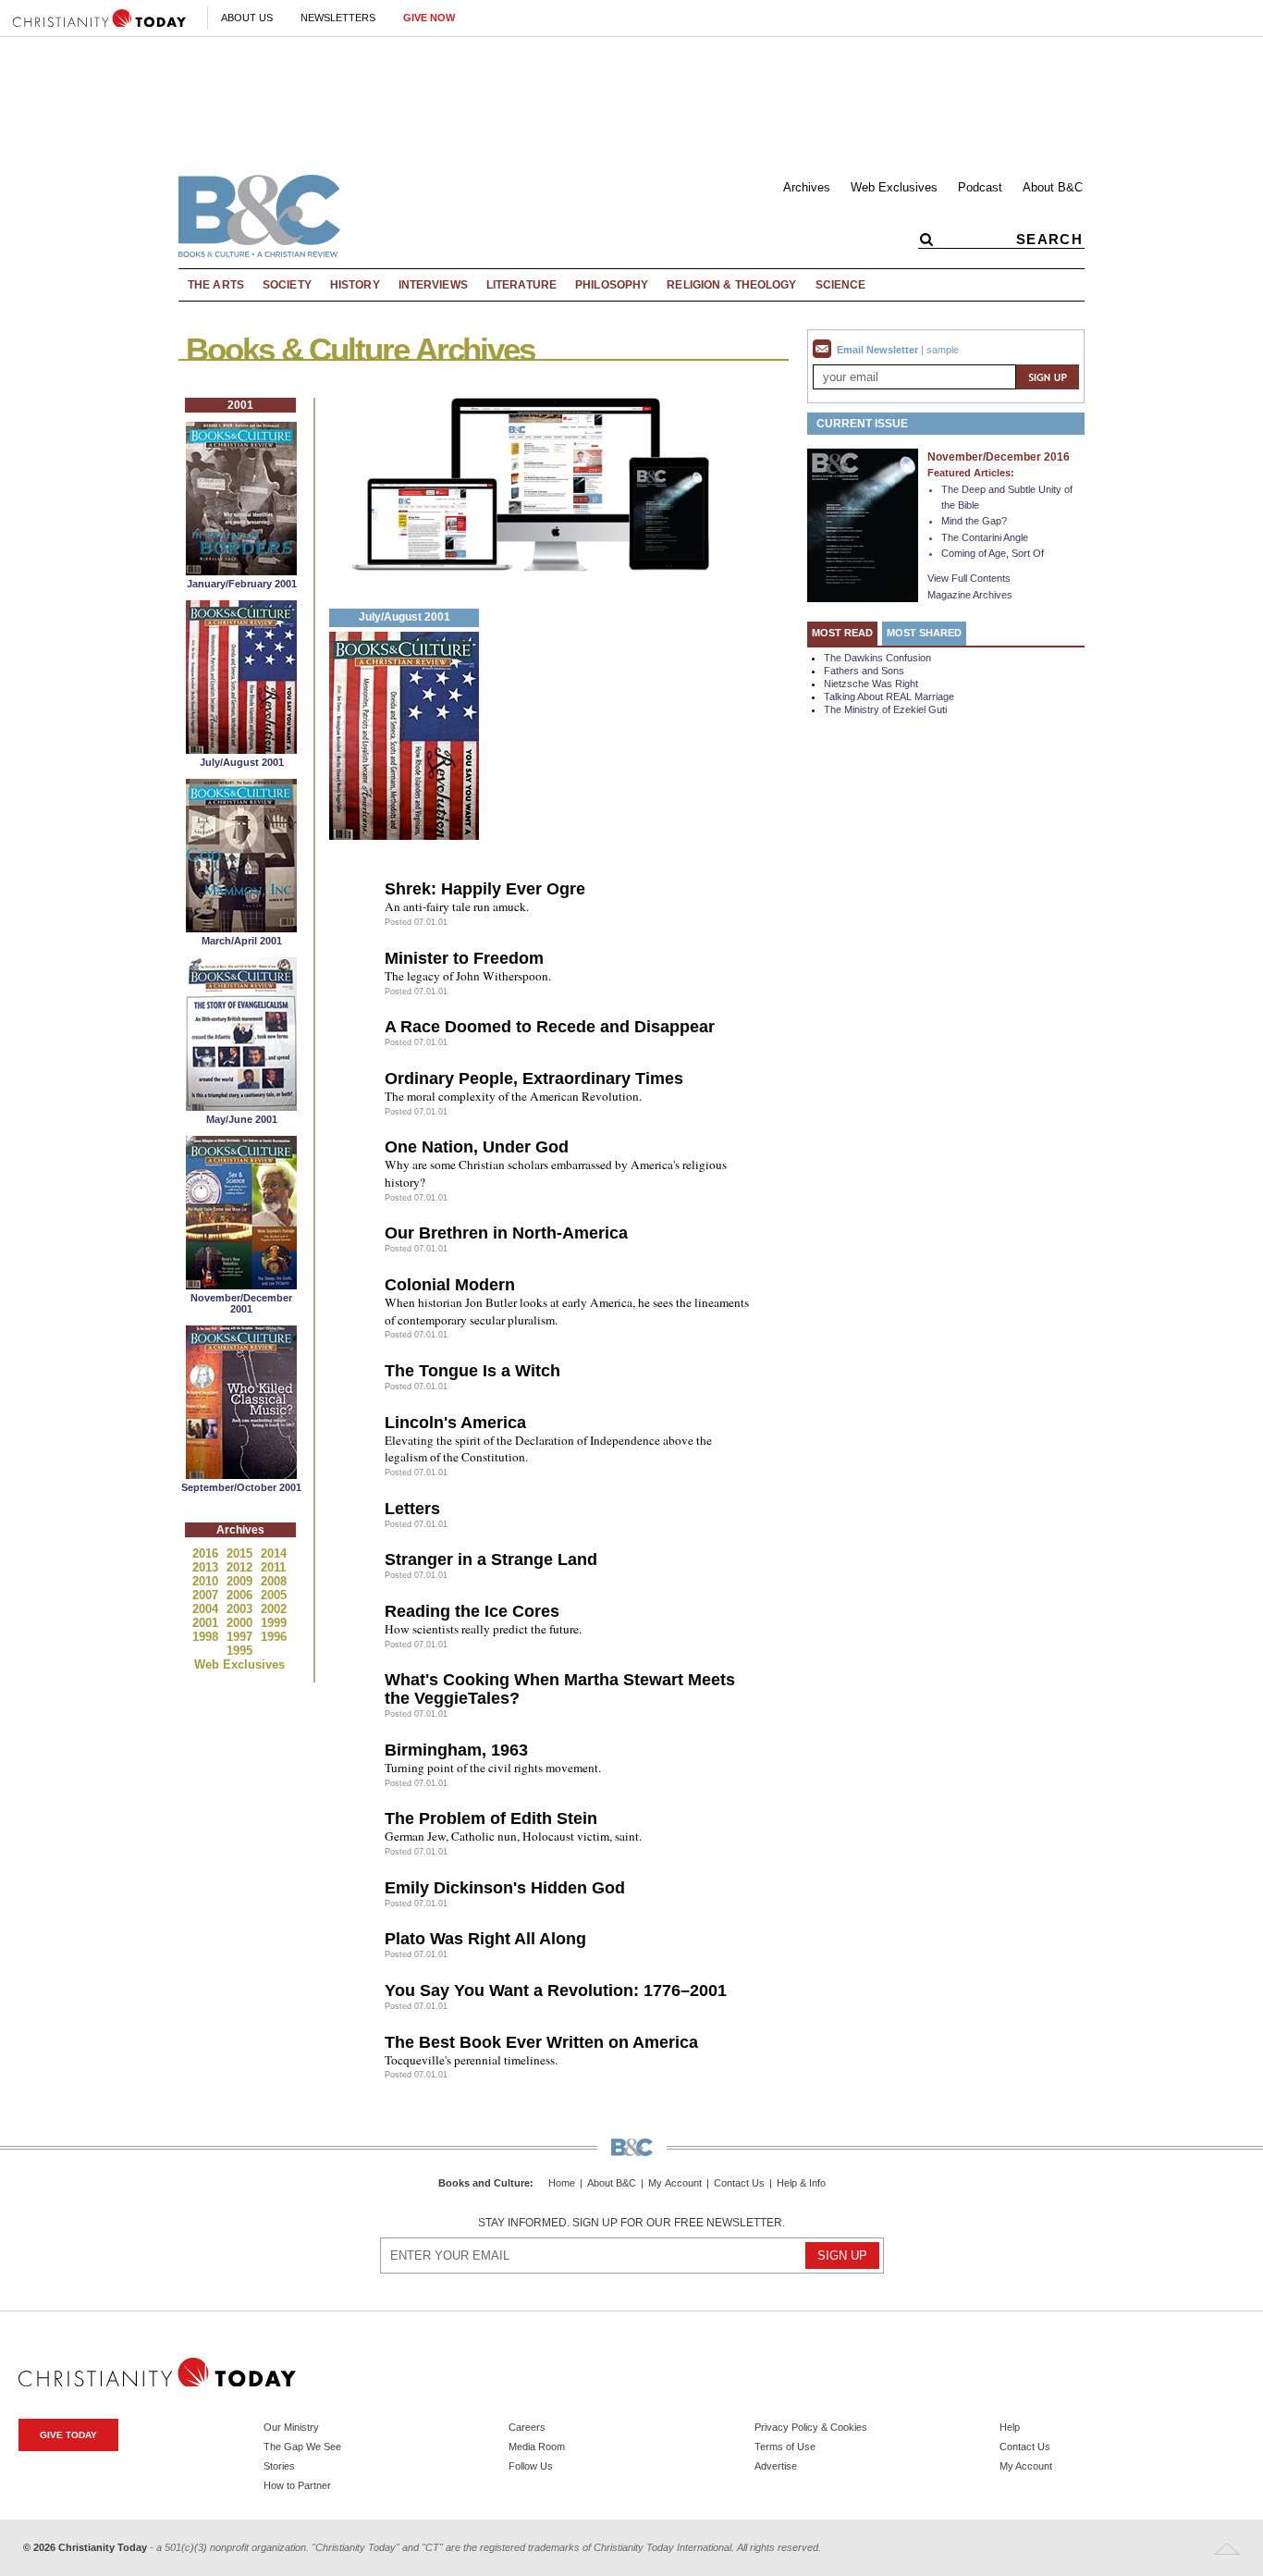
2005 (274, 1595)
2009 (241, 1581)
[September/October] (241, 1474)
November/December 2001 (241, 1303)
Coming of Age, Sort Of (993, 553)
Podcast (980, 187)
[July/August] (241, 749)
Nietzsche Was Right (871, 684)
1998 (207, 1637)
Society (287, 285)
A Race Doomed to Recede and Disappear (550, 1027)
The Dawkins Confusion (877, 658)
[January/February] (241, 570)
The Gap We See (302, 2447)
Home (562, 2183)
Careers (527, 2427)
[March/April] (241, 927)
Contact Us (739, 2183)
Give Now (429, 18)
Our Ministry (291, 2427)
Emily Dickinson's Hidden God (505, 1888)
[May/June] (241, 1106)
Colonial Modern (450, 1285)
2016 (207, 1553)
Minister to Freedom (464, 958)
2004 (207, 1609)
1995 (239, 1651)
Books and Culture (484, 2183)
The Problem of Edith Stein (491, 1818)
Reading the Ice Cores (472, 1611)
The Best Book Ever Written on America (541, 2042)
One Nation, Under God (477, 1147)
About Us (247, 18)
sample (943, 350)
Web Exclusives (894, 187)
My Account (675, 2183)
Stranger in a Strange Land (491, 1559)
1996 (274, 1637)
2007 (207, 1595)
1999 (274, 1623)
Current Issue (862, 424)
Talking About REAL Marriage (889, 696)
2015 (241, 1553)
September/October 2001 (241, 1487)
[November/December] (241, 1284)
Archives (807, 187)
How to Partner (297, 2485)
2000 (241, 1623)
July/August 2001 (242, 762)
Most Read (842, 633)
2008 (274, 1581)
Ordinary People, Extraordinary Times (534, 1078)
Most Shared (924, 633)
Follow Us (531, 2466)
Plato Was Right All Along (485, 1939)
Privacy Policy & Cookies (811, 2427)
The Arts (216, 285)
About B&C (1053, 187)
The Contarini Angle (985, 537)
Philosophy (612, 285)
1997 (241, 1637)
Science (841, 285)
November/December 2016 (999, 457)
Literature (521, 285)
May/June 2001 (242, 1119)
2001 (207, 1623)
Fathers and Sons (864, 671)
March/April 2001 (242, 941)
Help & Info (801, 2183)
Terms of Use (785, 2447)
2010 (207, 1581)
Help (1010, 2427)
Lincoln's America (455, 1423)
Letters (412, 1509)
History (355, 285)
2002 (274, 1609)
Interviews (433, 285)
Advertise (776, 2466)
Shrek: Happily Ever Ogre (485, 889)
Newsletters (338, 18)
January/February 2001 (242, 584)
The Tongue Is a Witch (472, 1371)
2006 (241, 1595)
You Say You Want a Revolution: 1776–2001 (556, 1991)
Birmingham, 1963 (456, 1750)
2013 (207, 1567)
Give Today (68, 2435)
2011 (273, 1567)
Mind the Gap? (974, 521)
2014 (274, 1553)
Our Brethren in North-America (506, 1233)
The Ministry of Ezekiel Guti (885, 709)
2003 (241, 1609)
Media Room (537, 2447)
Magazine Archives (970, 595)
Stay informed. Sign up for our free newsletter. (631, 2223)
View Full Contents (969, 578)
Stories (279, 2466)
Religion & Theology (731, 285)
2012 (241, 1567)
